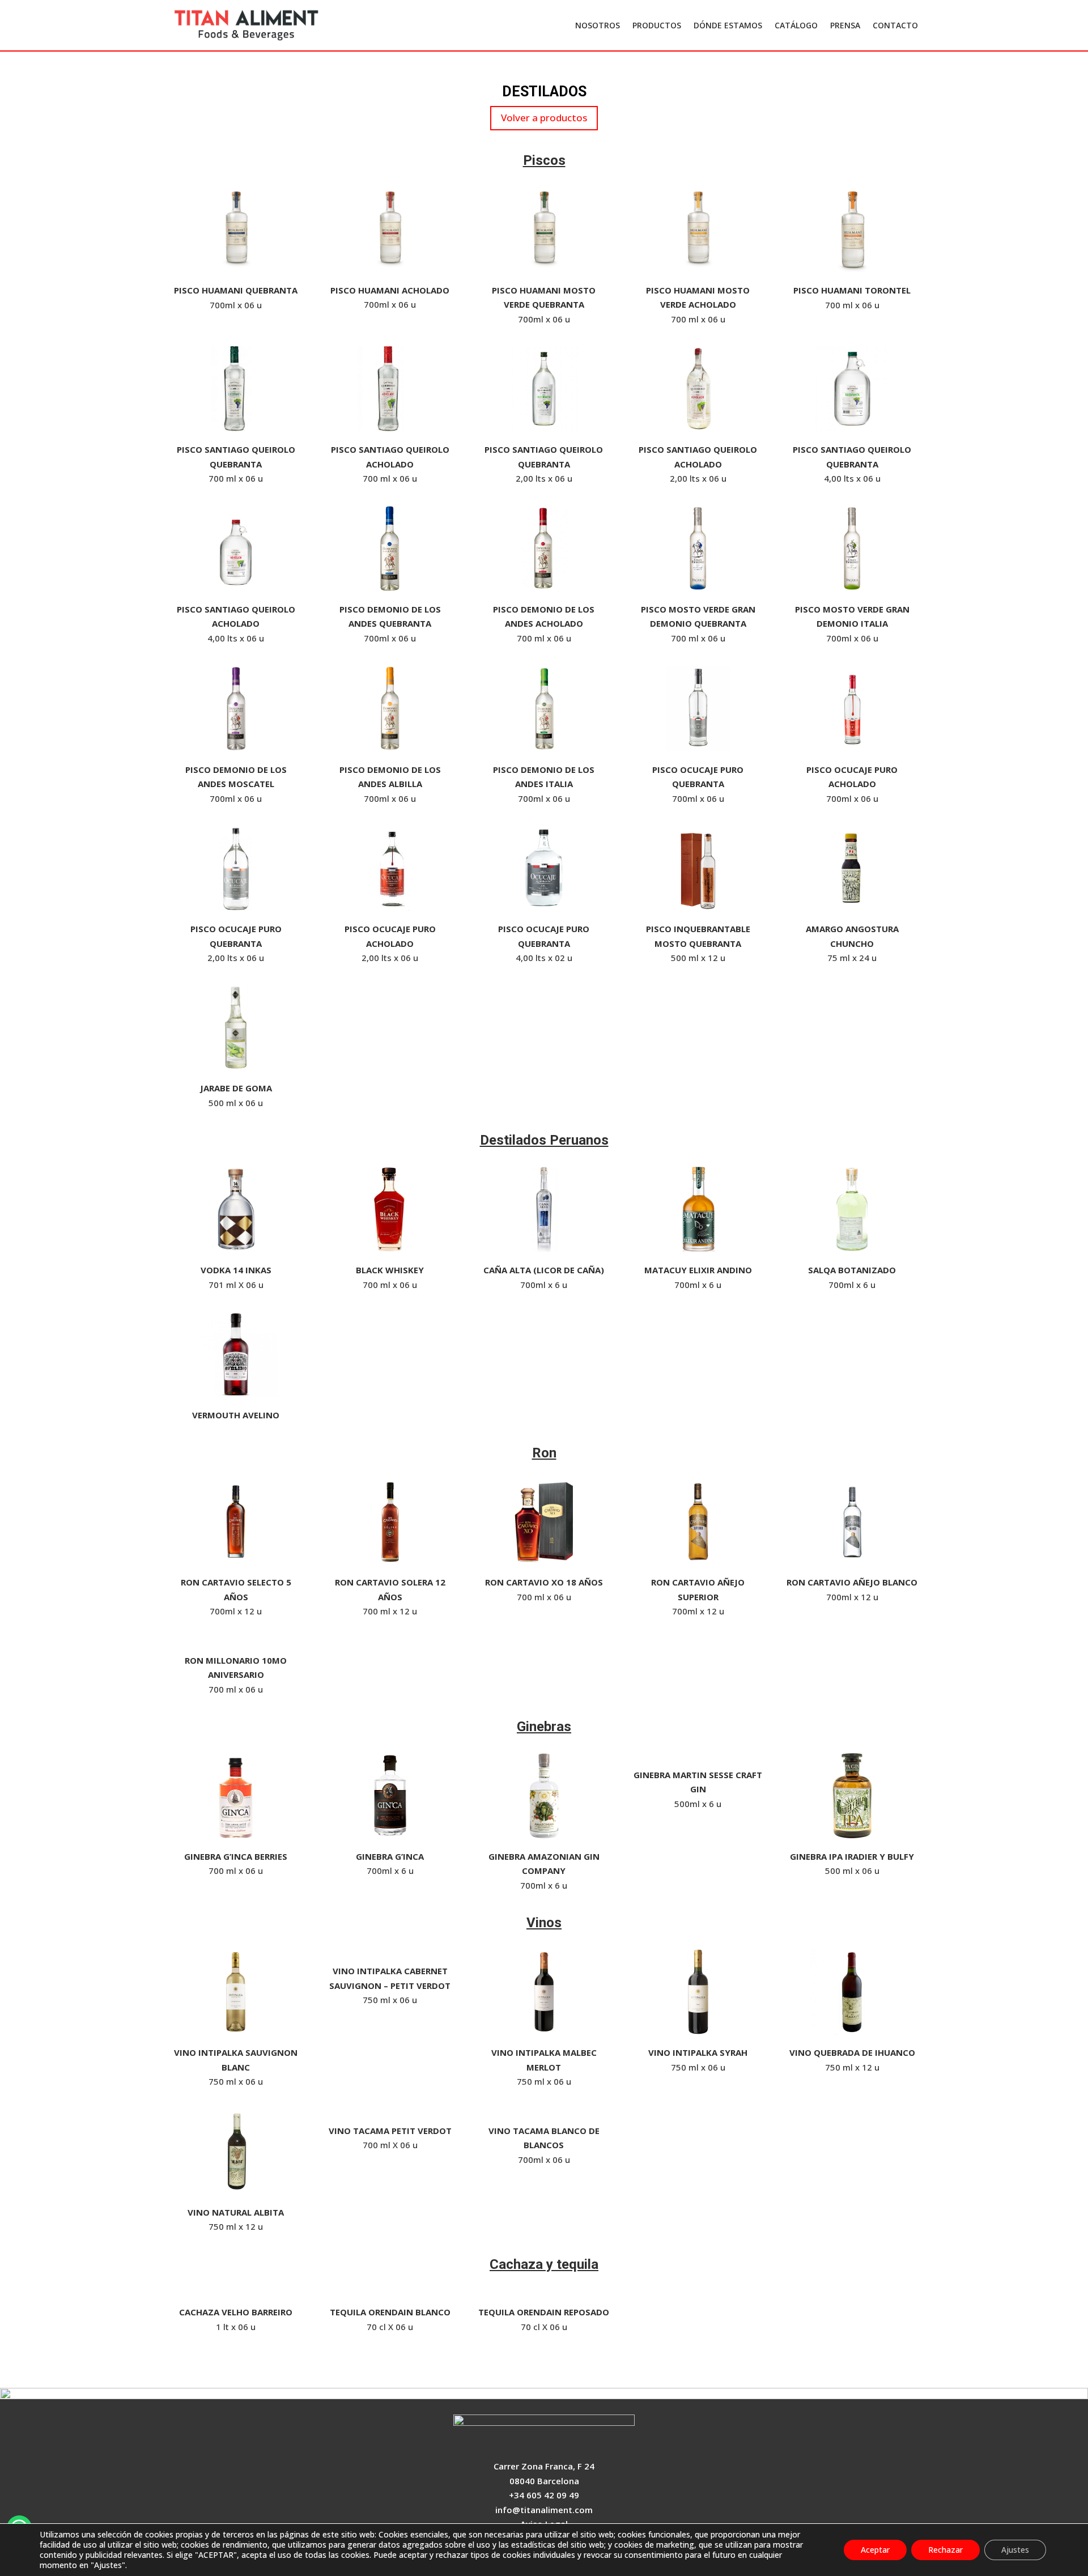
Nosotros (598, 25)
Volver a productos (544, 118)
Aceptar (875, 2550)
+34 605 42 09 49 (544, 2495)
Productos (657, 25)
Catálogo (796, 25)
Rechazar (945, 2550)
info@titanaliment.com (544, 2510)
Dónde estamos (728, 25)
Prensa (845, 25)
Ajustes (1015, 2550)
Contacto (895, 25)
